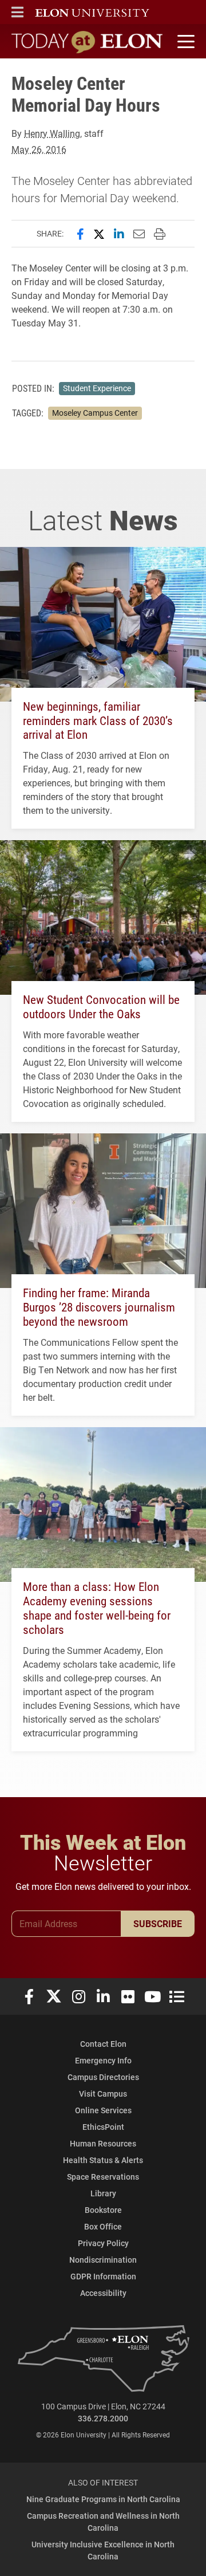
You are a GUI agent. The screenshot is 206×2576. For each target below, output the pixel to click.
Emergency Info (103, 2060)
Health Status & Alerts (103, 2160)
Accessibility (103, 2293)
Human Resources (103, 2143)
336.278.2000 (103, 2418)
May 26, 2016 (39, 149)
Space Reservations (103, 2177)
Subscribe (158, 1923)
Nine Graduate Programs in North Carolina (103, 2499)
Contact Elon (103, 2044)
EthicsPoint (103, 2127)
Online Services (103, 2110)
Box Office (103, 2226)
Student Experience (97, 388)
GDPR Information (103, 2276)
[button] (17, 12)
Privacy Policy (103, 2243)
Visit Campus (103, 2094)
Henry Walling (52, 133)
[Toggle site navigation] (184, 42)
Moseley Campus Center (95, 413)
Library (103, 2193)
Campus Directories (103, 2077)
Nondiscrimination (103, 2260)
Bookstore (103, 2210)
